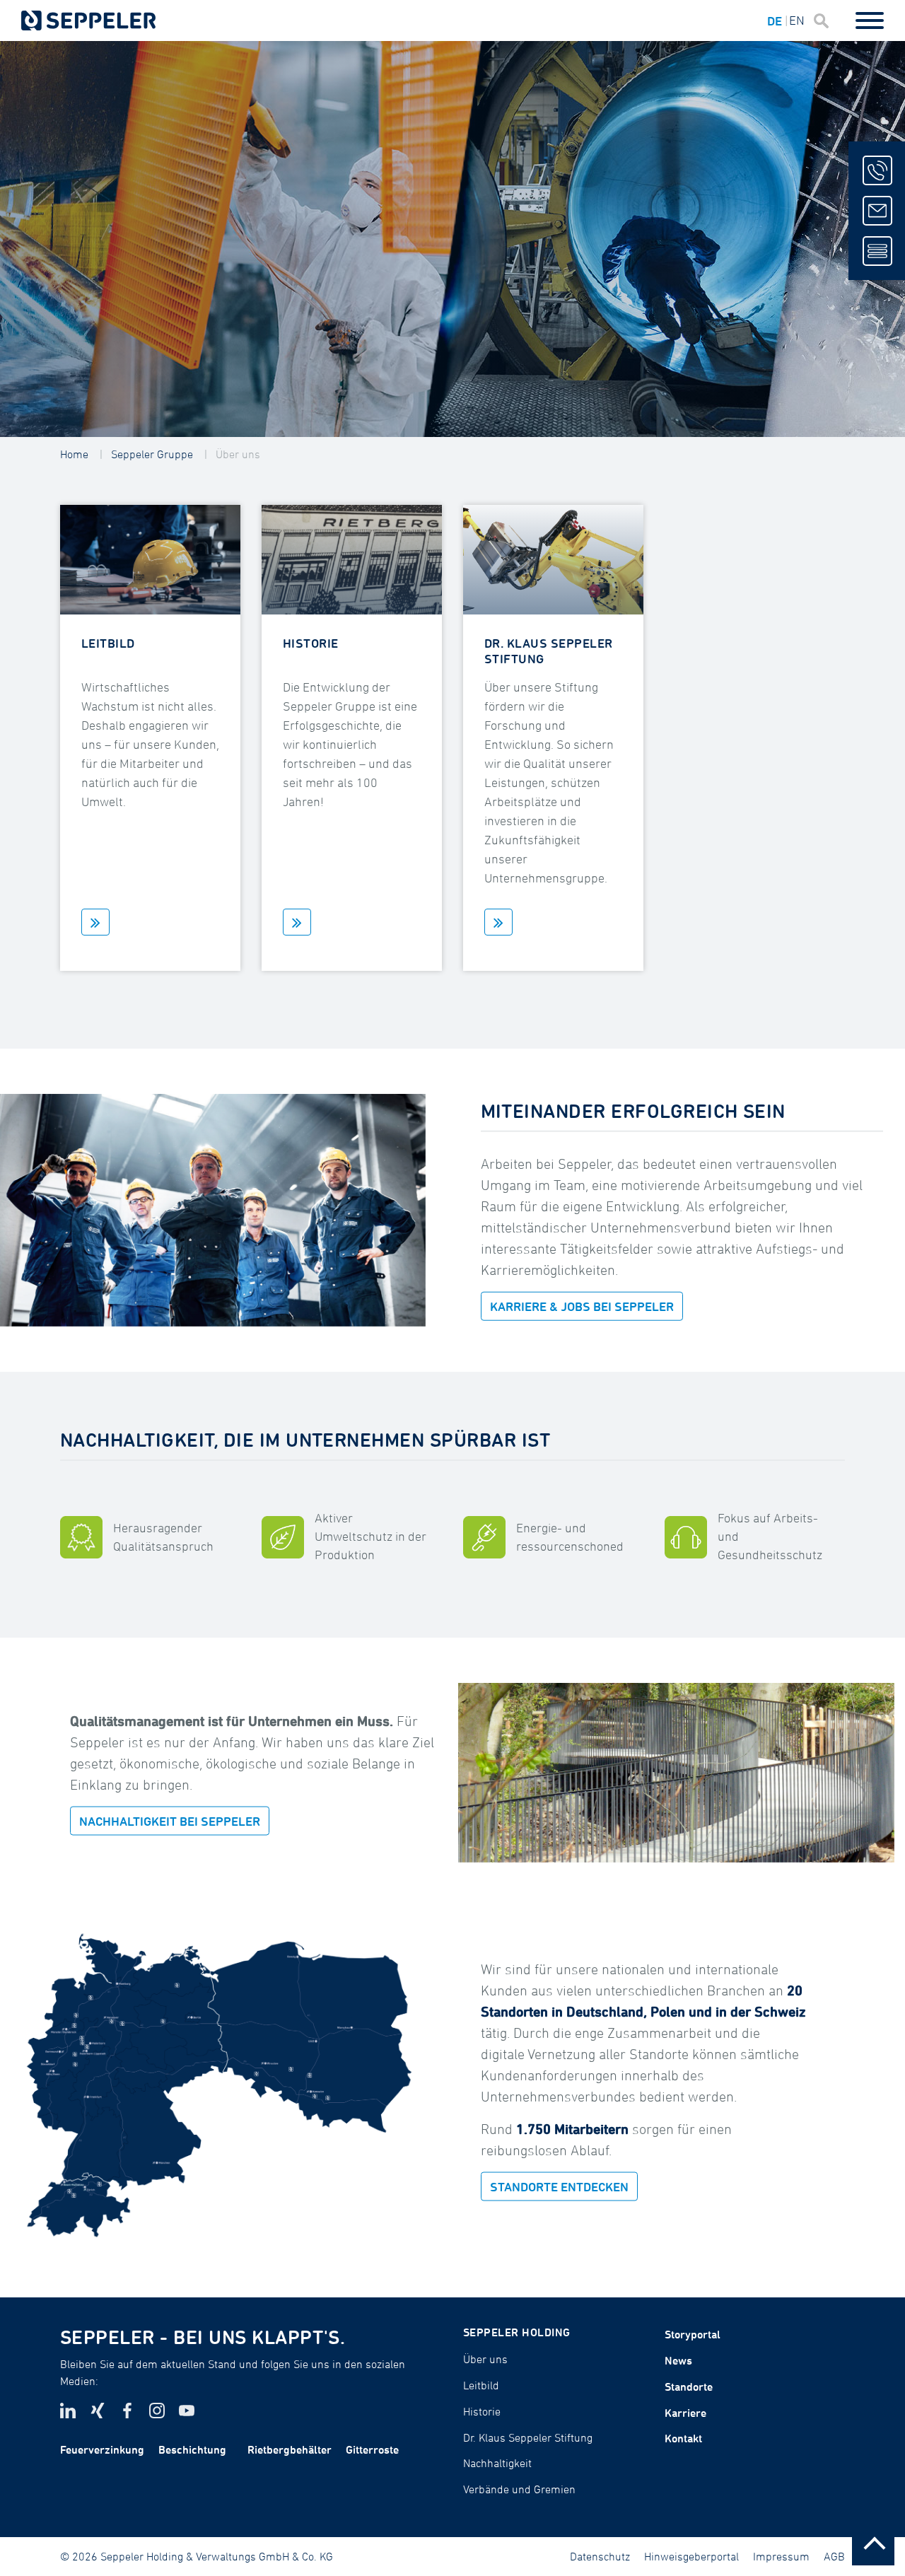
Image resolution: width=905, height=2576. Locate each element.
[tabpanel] (452, 239)
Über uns (238, 454)
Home (74, 454)
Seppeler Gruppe (152, 454)
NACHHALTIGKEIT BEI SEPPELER (170, 1820)
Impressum (781, 2556)
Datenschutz (600, 2556)
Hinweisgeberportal (691, 2556)
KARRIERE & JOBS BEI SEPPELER (582, 1306)
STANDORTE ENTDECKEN (559, 2187)
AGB (834, 2556)
